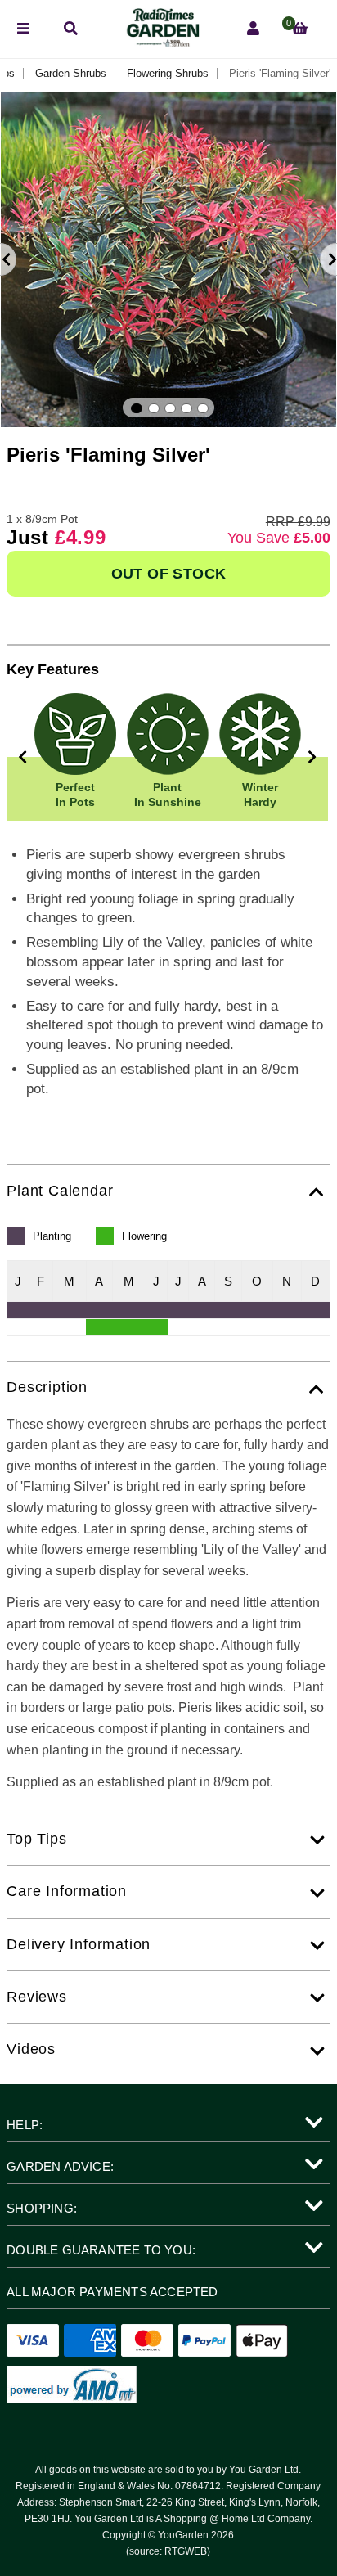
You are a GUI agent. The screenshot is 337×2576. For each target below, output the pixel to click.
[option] (168, 259)
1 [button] (137, 408)
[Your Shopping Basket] (300, 29)
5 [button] (203, 408)
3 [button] (170, 408)
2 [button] (154, 408)
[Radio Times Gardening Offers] (162, 43)
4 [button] (186, 408)
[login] (253, 29)
